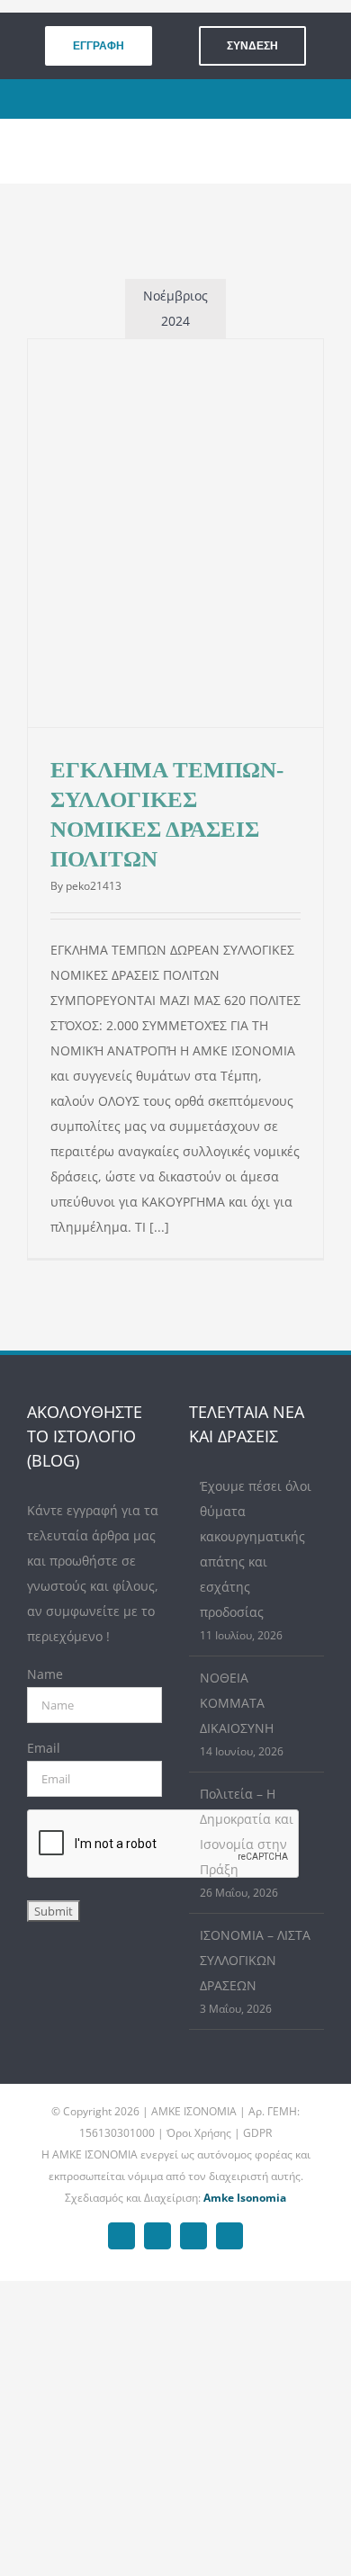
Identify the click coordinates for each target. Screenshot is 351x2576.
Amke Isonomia (245, 2198)
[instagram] (189, 99)
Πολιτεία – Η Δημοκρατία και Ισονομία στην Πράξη (247, 1831)
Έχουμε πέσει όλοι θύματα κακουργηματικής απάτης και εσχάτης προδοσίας (256, 1549)
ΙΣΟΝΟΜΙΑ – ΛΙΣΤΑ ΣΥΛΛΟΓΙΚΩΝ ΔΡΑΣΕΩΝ (255, 1960)
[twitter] (161, 99)
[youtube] (216, 99)
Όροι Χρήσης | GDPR (219, 2133)
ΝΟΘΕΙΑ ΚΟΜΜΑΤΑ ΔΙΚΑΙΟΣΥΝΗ (237, 1703)
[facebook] (133, 99)
